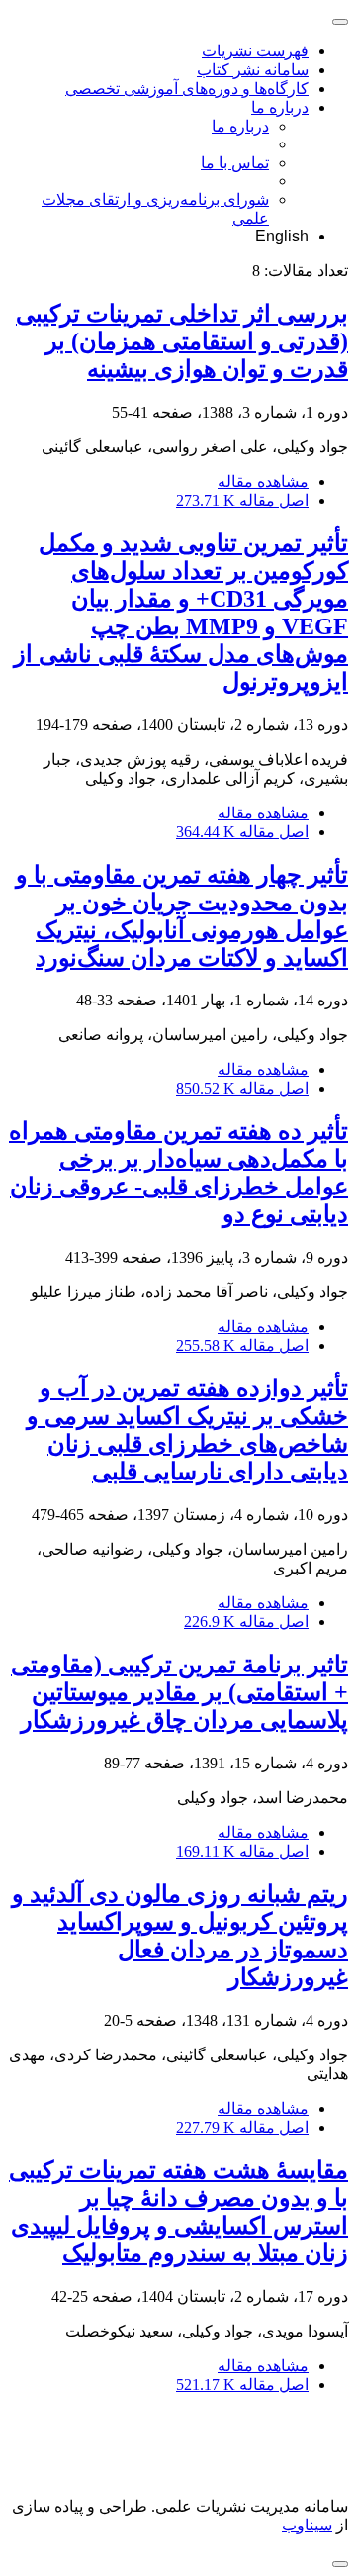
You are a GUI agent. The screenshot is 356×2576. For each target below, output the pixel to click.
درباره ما (280, 107)
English (282, 236)
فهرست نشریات (255, 51)
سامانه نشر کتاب (253, 70)
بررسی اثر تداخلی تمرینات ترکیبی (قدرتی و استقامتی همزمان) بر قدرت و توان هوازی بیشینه (182, 341)
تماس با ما (235, 163)
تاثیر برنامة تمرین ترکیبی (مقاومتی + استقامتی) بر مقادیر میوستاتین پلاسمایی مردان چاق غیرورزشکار (179, 1692)
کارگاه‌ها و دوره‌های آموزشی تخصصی (187, 89)
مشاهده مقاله (263, 481)
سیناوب (307, 2525)
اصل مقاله (242, 500)
